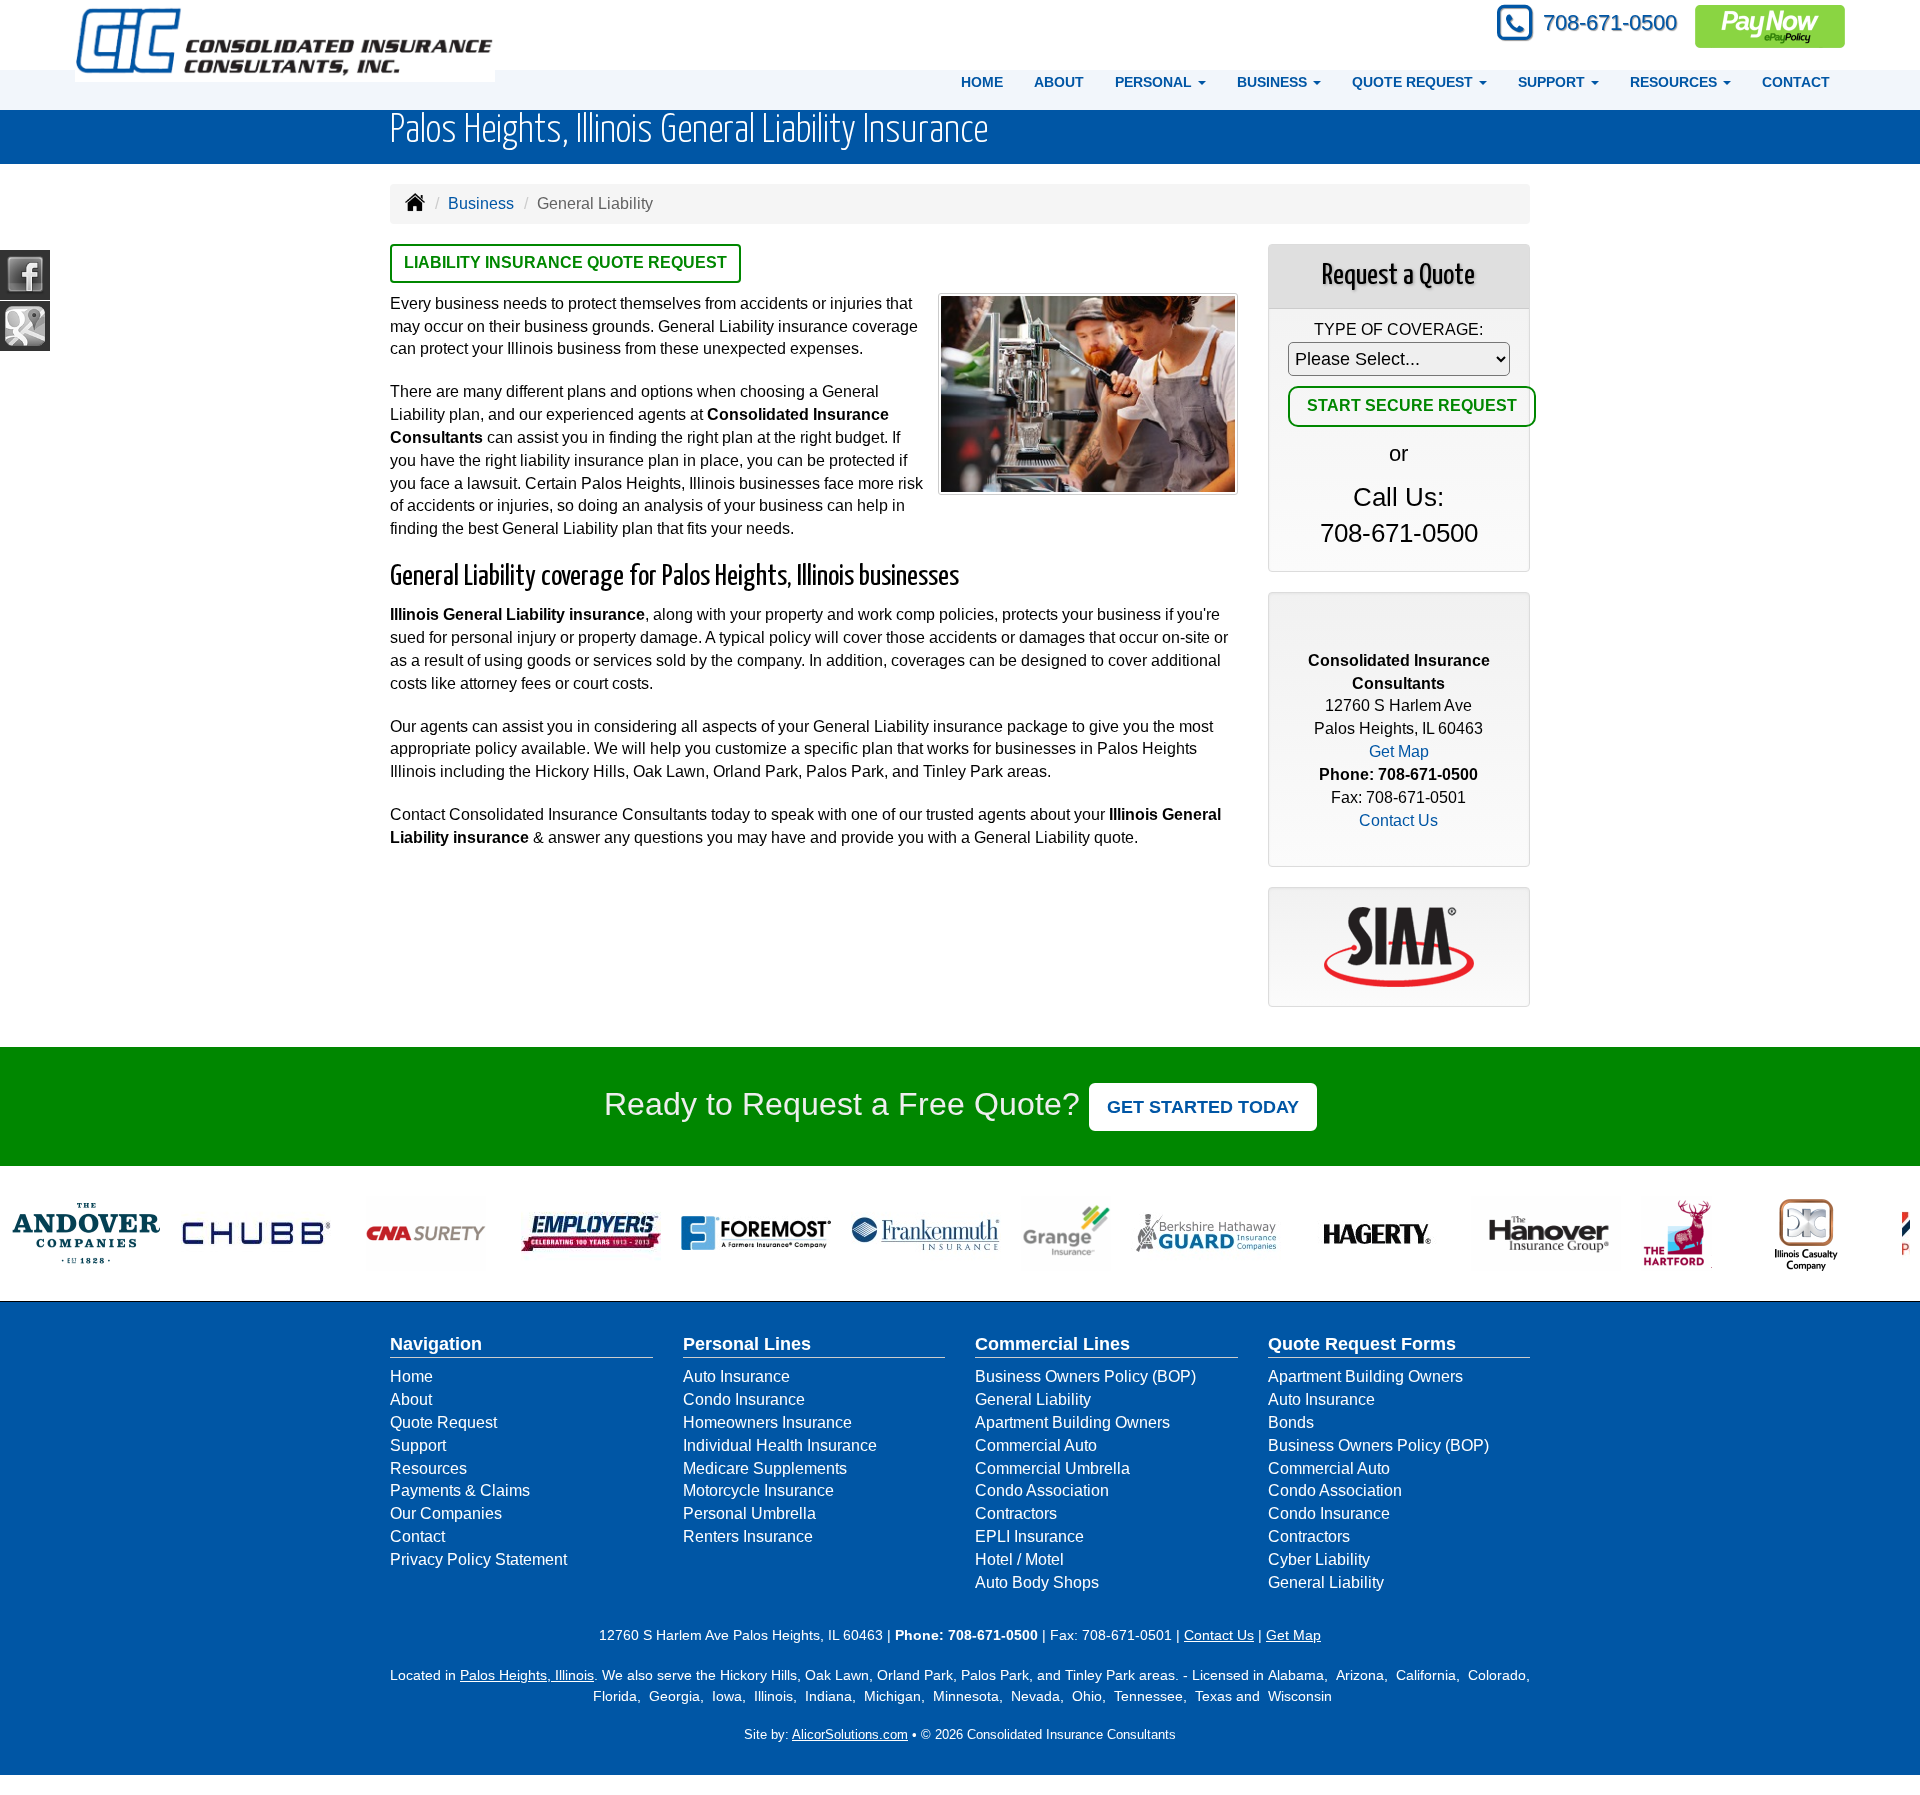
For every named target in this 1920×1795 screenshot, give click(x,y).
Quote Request (443, 1422)
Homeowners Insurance (767, 1422)
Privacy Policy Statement (478, 1559)
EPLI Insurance (1029, 1536)
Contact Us (1398, 820)
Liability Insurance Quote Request (565, 262)
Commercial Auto (1036, 1445)
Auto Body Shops (1037, 1582)
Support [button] (1553, 82)
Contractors (1016, 1513)
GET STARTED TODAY (1203, 1107)
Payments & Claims (460, 1490)
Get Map (1399, 751)
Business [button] (1274, 82)
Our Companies (446, 1513)
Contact (1796, 82)
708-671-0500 (1610, 22)
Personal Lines (747, 1344)
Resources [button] (1675, 82)
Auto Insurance (736, 1376)
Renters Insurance (748, 1536)
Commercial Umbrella (1052, 1468)
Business (481, 203)
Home (982, 82)
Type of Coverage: (1398, 329)
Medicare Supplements (765, 1468)
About (1059, 82)
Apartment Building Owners (1072, 1422)
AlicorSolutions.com (850, 1734)
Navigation (436, 1344)
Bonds (1291, 1422)
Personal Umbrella (749, 1513)
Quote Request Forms (1362, 1344)
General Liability (1033, 1399)
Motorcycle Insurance (758, 1490)
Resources (428, 1468)
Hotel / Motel (1019, 1559)
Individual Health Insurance (780, 1445)
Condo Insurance (744, 1399)
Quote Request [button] (1414, 82)
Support (418, 1445)
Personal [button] (1155, 82)
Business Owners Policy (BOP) (1085, 1376)
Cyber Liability (1319, 1559)
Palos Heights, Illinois (527, 1675)
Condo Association (1042, 1490)
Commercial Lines (1052, 1344)
